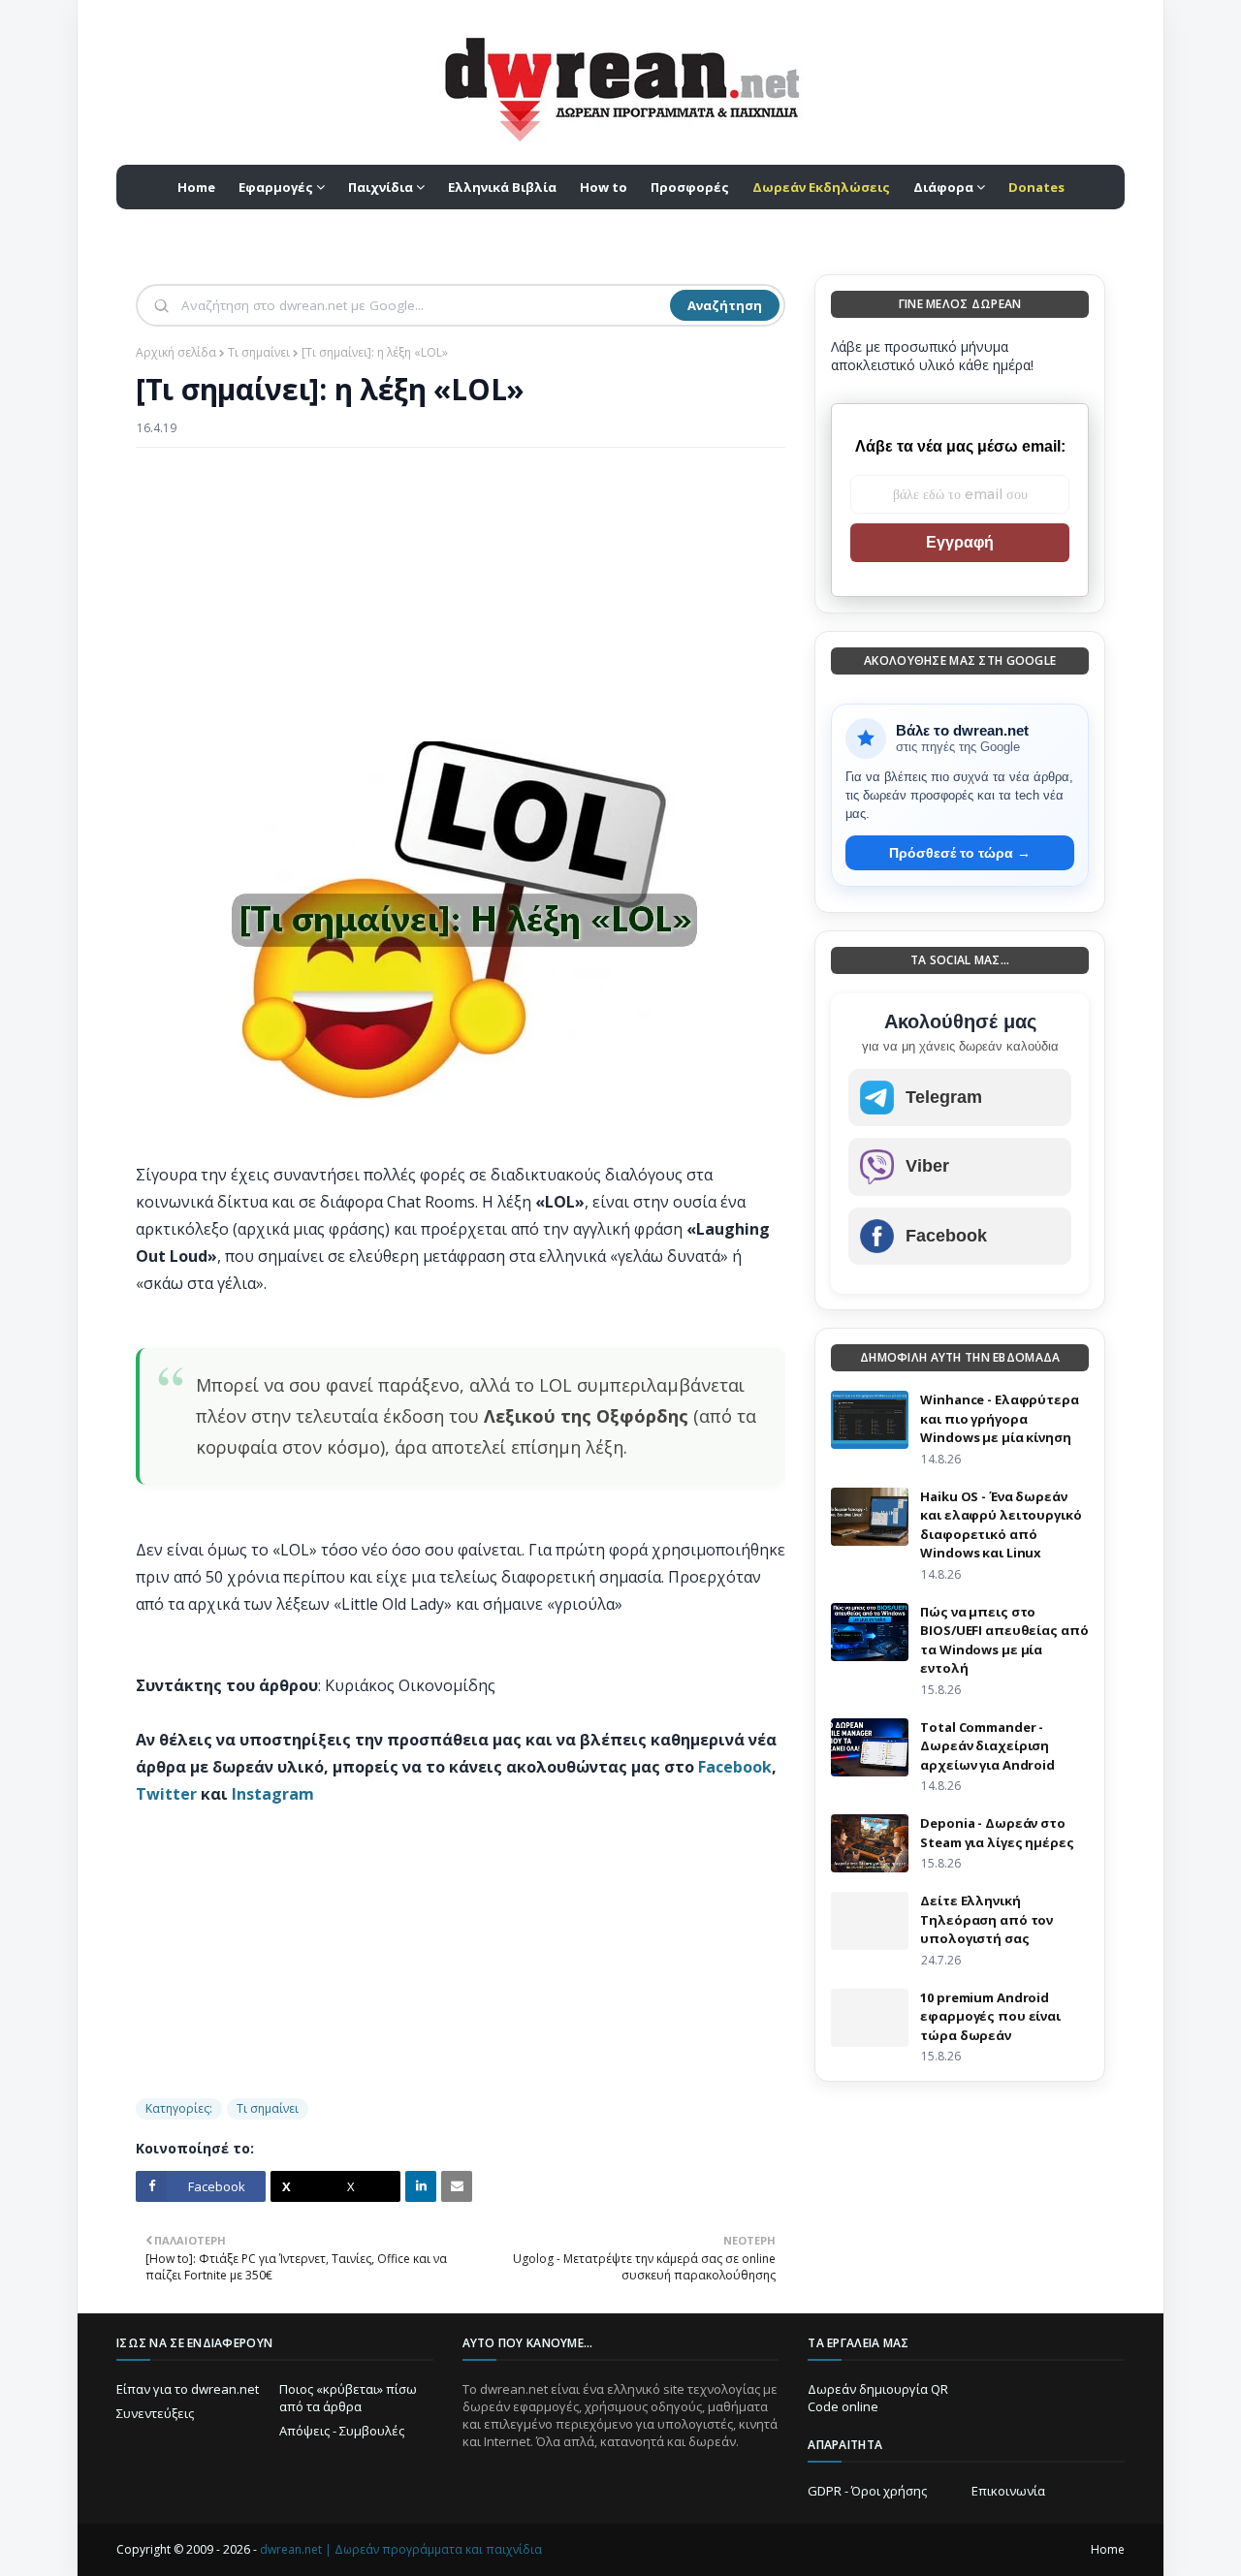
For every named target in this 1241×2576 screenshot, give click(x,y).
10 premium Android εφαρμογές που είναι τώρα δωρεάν (990, 2016)
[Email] (457, 2186)
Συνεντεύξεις (155, 2413)
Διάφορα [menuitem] (943, 187)
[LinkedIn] (421, 2186)
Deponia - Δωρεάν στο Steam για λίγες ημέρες (997, 1833)
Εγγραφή (960, 542)
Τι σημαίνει (259, 352)
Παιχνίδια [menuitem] (381, 187)
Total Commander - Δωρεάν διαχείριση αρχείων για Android (987, 1746)
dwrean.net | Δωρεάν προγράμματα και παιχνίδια (401, 2549)
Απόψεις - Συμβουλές (342, 2431)
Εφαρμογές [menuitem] (276, 187)
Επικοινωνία (1008, 2491)
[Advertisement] (461, 603)
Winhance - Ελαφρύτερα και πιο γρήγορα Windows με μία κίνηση (999, 1418)
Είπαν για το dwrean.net (188, 2389)
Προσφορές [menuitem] (690, 187)
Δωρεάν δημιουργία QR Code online (878, 2398)
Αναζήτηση (725, 305)
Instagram (273, 1794)
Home (1108, 2549)
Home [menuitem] (196, 187)
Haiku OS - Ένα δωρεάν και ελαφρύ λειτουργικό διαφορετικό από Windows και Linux (1001, 1525)
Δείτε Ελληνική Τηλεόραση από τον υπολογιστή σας (986, 1919)
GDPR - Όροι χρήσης (867, 2491)
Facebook (735, 1767)
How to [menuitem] (604, 187)
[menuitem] (821, 187)
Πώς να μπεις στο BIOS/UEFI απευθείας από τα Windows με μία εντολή (1004, 1640)
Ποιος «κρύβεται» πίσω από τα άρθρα (348, 2398)
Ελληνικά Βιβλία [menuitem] (502, 187)
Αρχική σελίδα (176, 352)
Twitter (166, 1794)
